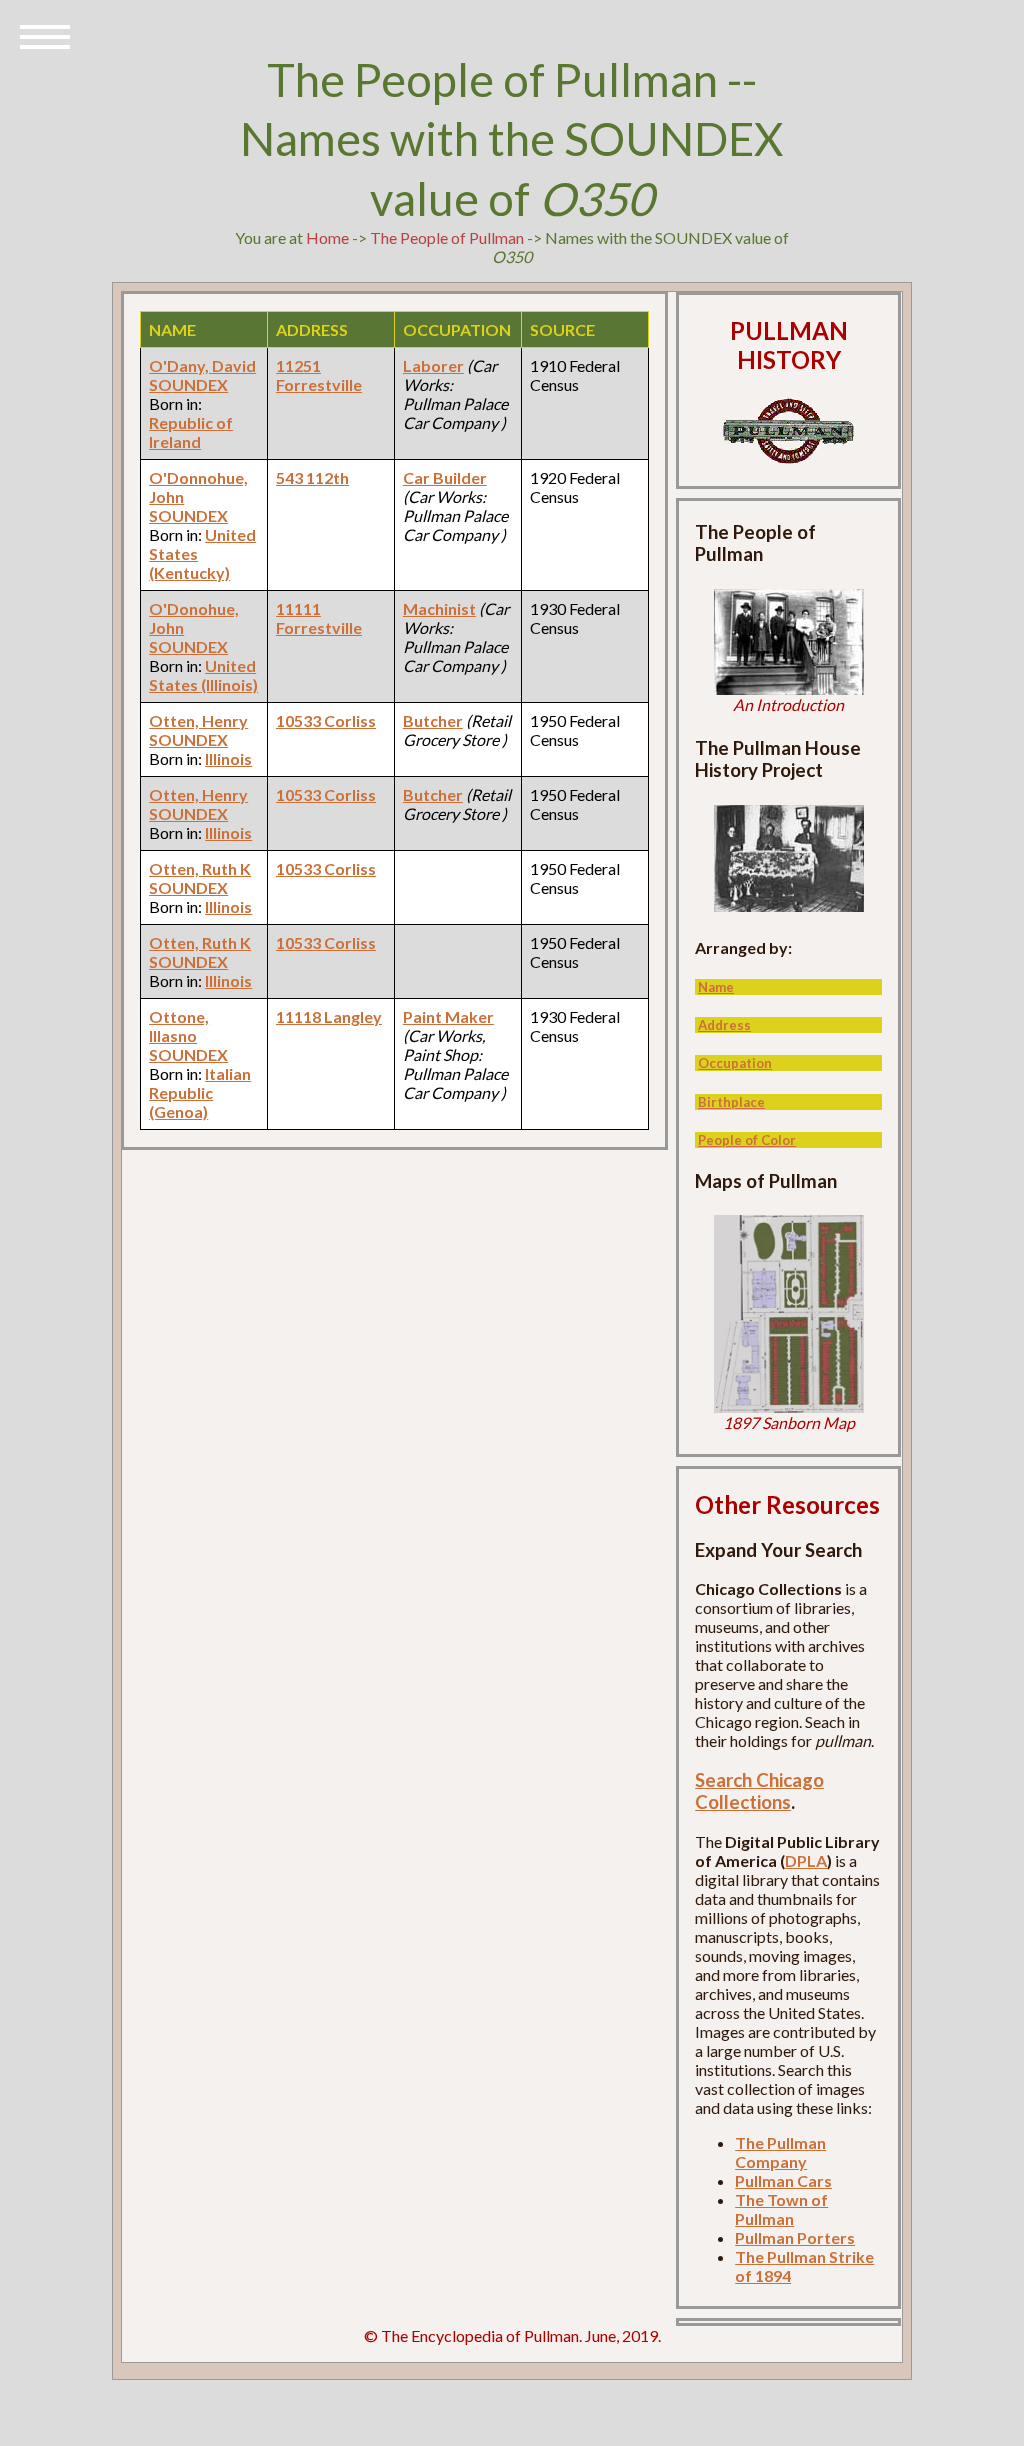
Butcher (433, 720)
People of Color (747, 1140)
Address (724, 1025)
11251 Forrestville (319, 375)
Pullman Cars (783, 2180)
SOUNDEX (188, 384)
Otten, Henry (198, 720)
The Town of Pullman (781, 2209)
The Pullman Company (780, 2152)
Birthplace (731, 1102)
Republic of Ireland (191, 432)
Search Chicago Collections (759, 1791)
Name (716, 987)
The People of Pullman (447, 237)
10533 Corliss (326, 720)
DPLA (806, 1860)
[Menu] (45, 35)
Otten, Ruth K (200, 868)
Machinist (439, 608)
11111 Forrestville (319, 618)
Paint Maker (448, 1016)
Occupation (735, 1063)
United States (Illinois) (203, 675)
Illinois (228, 758)
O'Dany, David (202, 365)
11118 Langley (329, 1016)
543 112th (312, 477)
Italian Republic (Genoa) (200, 1092)
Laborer (433, 365)
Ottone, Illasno (179, 1026)
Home (327, 237)
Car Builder (445, 477)
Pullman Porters (795, 2237)
